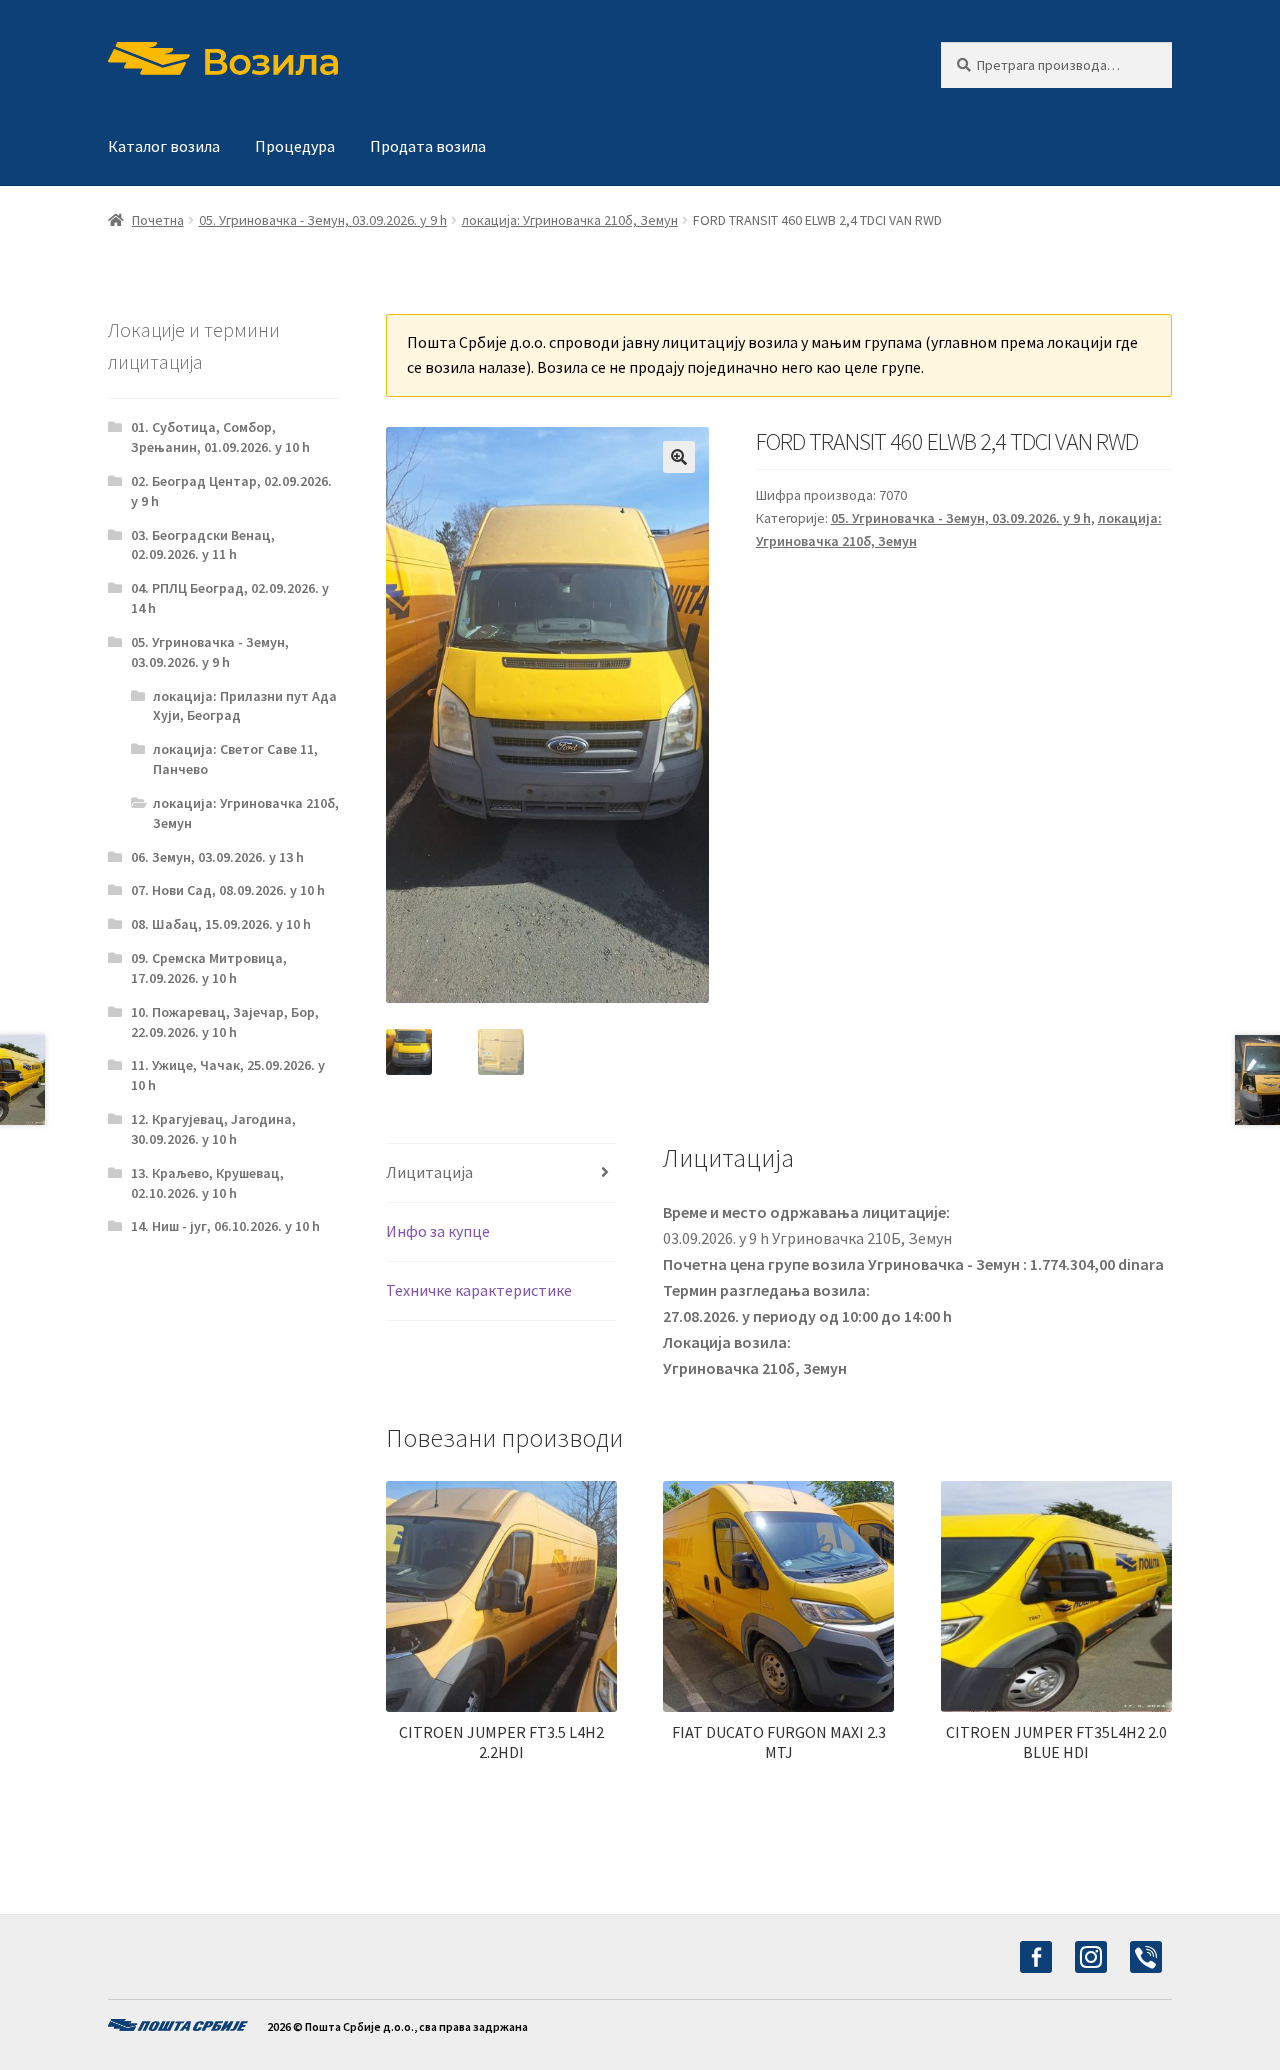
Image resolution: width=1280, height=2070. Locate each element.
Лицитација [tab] (429, 1172)
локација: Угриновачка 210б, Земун (570, 220)
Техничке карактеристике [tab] (479, 1290)
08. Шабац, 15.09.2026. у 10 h (221, 924)
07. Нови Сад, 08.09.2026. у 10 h (228, 890)
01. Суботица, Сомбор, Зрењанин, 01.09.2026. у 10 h (220, 437)
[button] (679, 457)
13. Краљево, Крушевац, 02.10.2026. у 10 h (207, 1183)
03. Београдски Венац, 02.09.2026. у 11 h (203, 545)
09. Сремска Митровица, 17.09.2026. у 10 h (209, 968)
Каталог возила (164, 146)
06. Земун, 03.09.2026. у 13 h (217, 857)
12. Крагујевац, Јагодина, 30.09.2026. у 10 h (213, 1129)
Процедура (295, 146)
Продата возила (428, 146)
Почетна (158, 220)
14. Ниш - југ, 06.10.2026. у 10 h (225, 1226)
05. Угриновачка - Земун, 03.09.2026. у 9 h (323, 220)
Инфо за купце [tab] (438, 1231)
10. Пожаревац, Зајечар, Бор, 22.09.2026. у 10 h (225, 1022)
